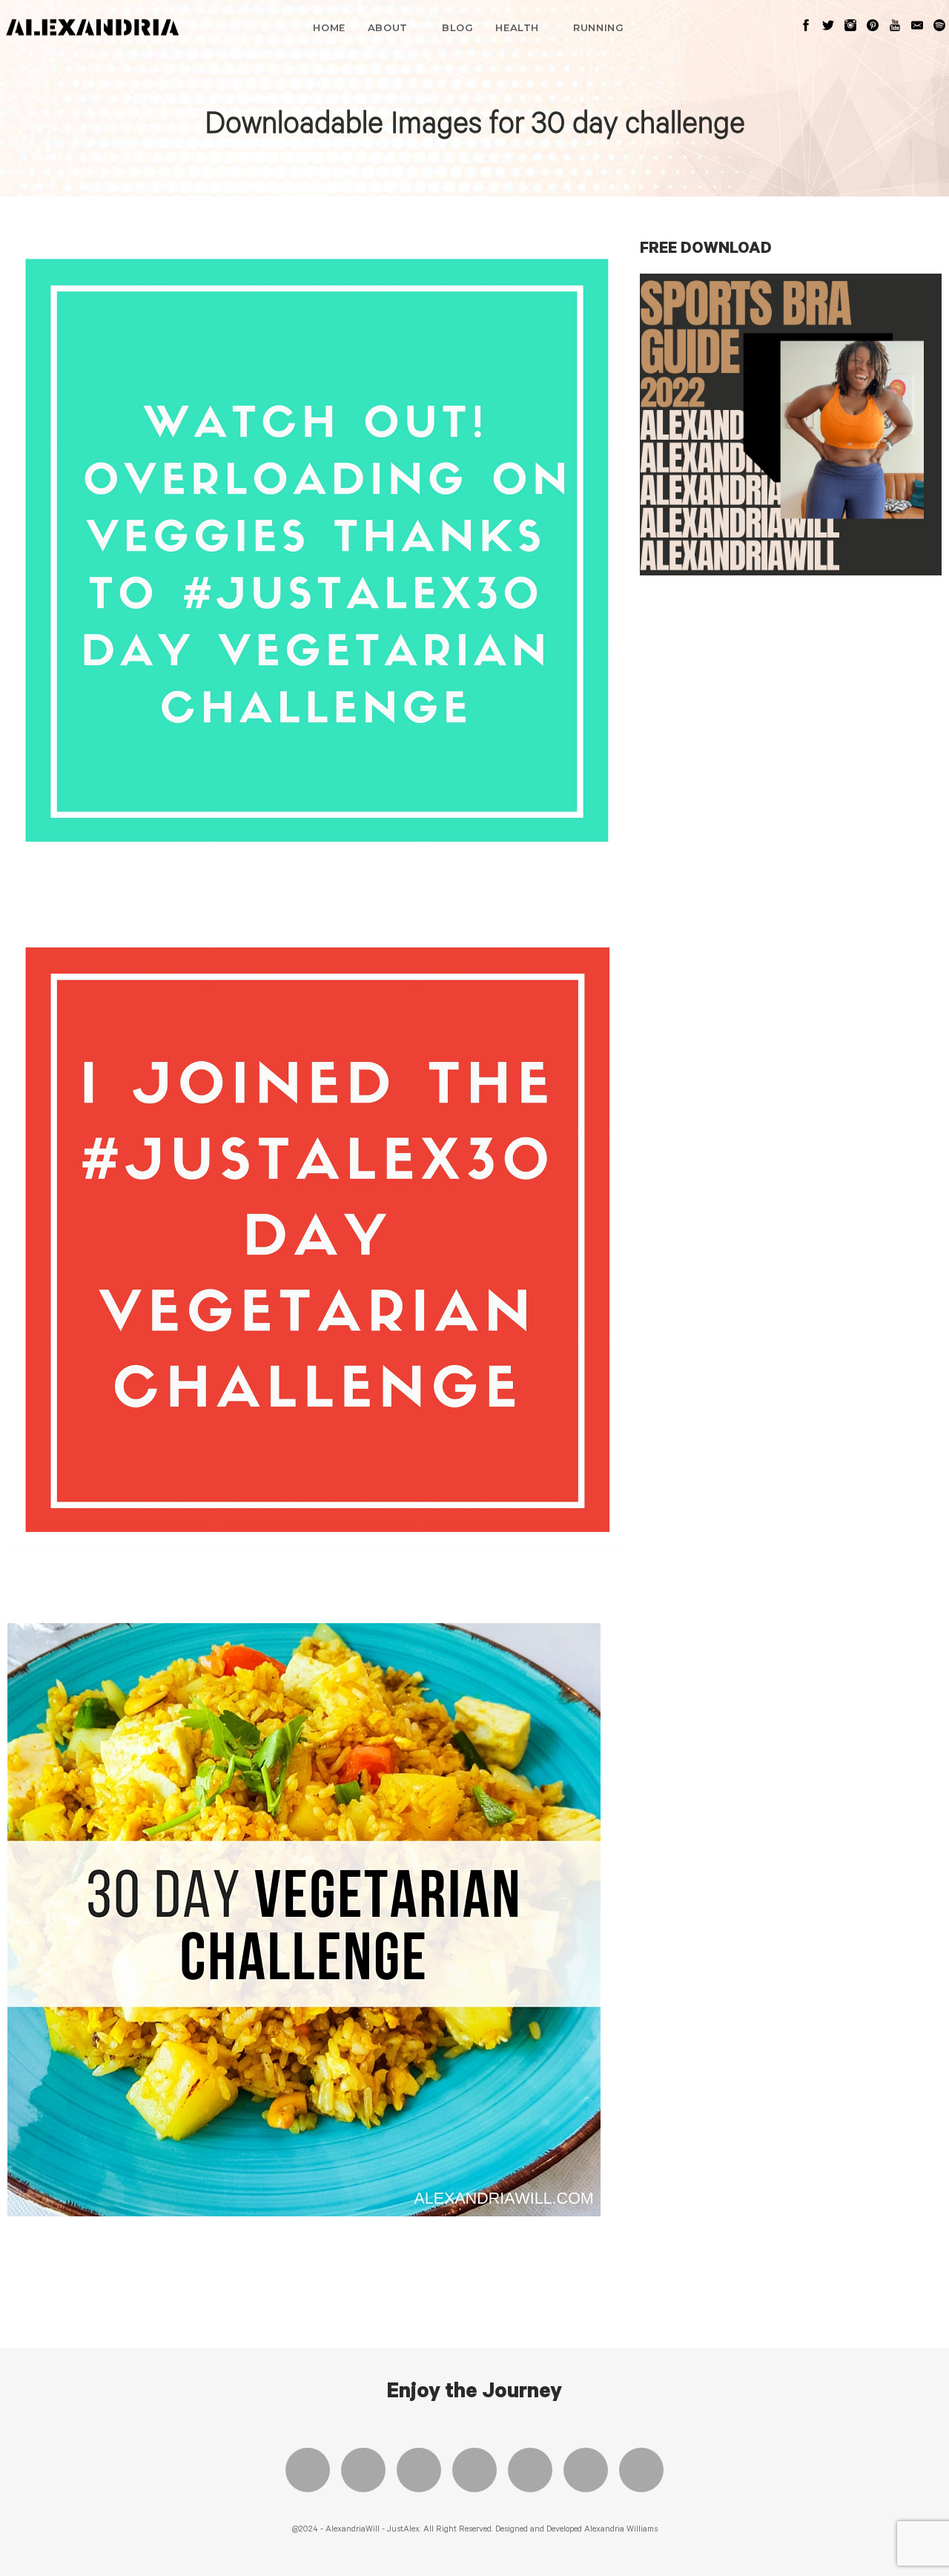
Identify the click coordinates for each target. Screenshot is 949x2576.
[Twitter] (363, 2470)
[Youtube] (474, 2470)
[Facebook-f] (308, 2470)
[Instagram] (419, 2470)
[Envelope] (641, 2470)
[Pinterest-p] (530, 2470)
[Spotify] (586, 2470)
